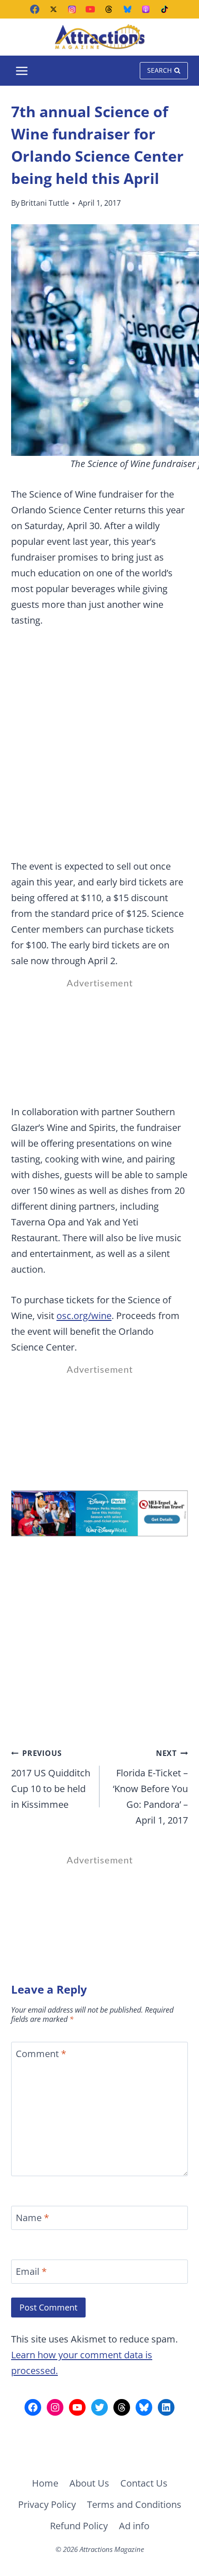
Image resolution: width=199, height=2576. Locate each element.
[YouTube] (90, 9)
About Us (89, 2483)
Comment (41, 2054)
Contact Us (144, 2483)
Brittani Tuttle (45, 203)
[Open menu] (22, 71)
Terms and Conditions (134, 2504)
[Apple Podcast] (146, 9)
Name (32, 2218)
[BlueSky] (127, 9)
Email (31, 2272)
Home (45, 2483)
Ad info (134, 2526)
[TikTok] (164, 9)
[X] (53, 9)
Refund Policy (79, 2526)
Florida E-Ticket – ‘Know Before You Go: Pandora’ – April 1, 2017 (150, 1787)
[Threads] (109, 9)
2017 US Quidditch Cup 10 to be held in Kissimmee (51, 1779)
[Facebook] (35, 9)
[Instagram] (72, 9)
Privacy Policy (47, 2504)
